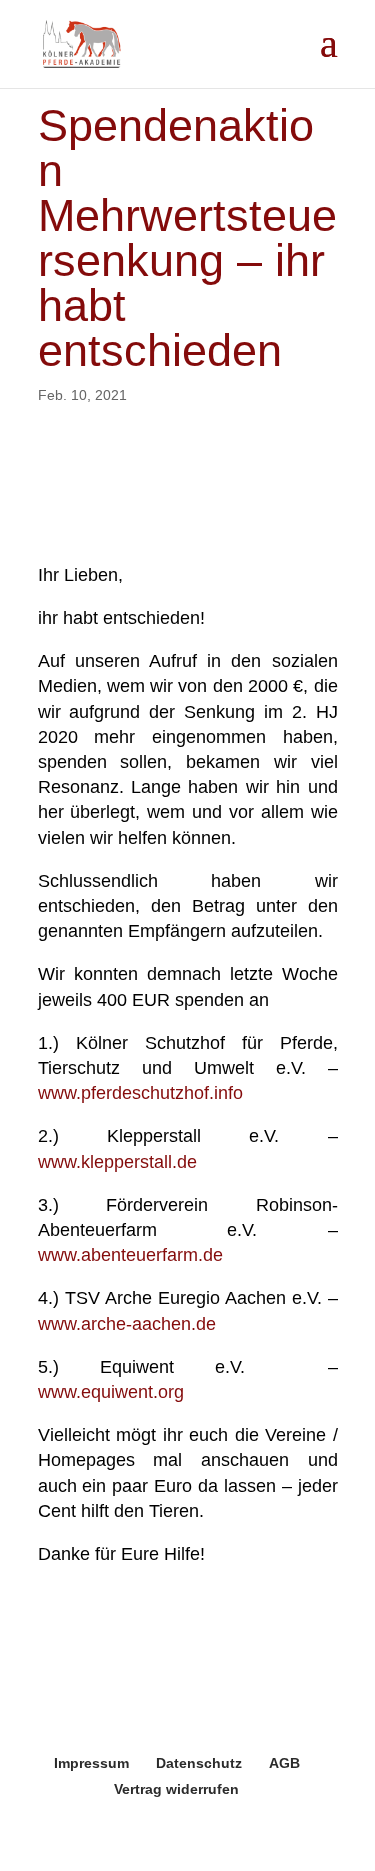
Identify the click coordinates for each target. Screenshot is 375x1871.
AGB (284, 1763)
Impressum (91, 1763)
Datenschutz (199, 1763)
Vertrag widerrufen (176, 1789)
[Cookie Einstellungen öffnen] (36, 1845)
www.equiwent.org (111, 1392)
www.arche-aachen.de (127, 1324)
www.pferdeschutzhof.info (140, 1093)
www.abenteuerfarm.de (130, 1255)
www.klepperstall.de (117, 1162)
